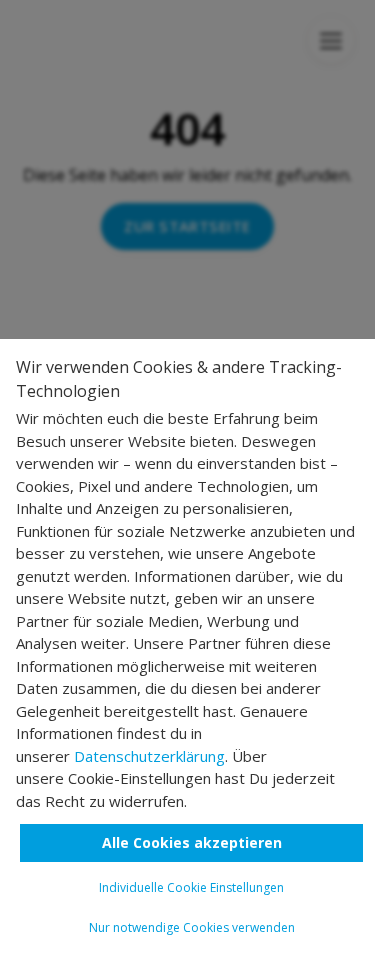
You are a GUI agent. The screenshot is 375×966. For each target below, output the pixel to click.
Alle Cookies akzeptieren (192, 842)
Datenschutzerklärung (149, 756)
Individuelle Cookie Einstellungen (191, 887)
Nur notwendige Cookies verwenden (192, 927)
